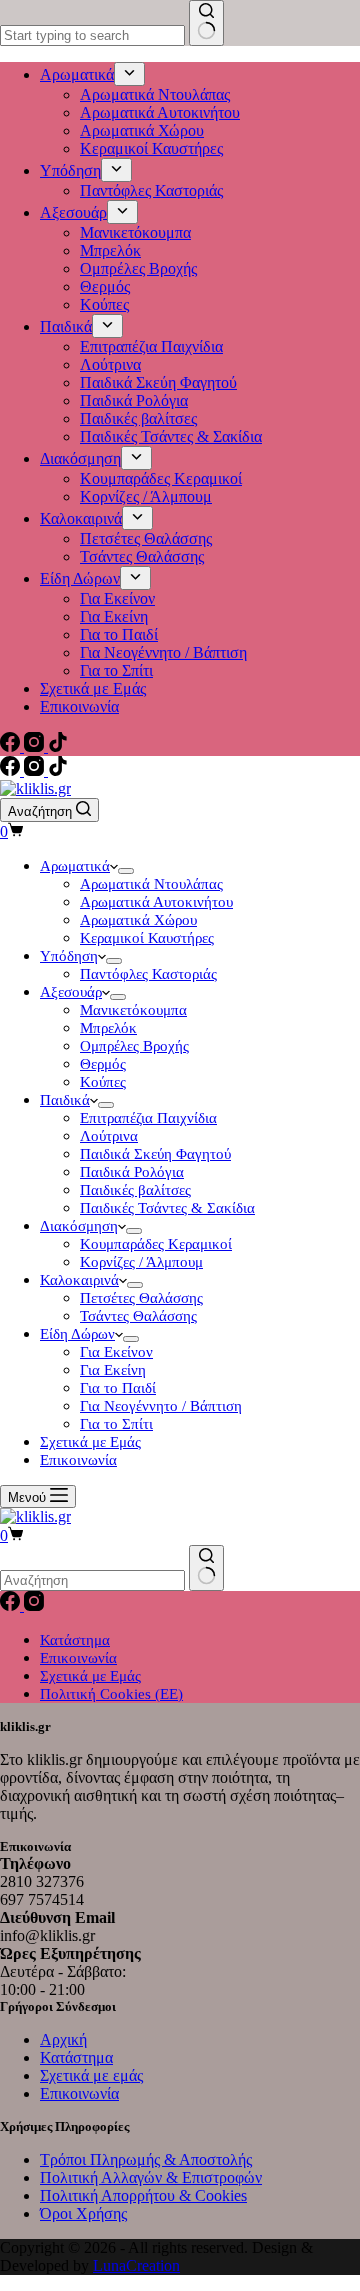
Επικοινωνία (78, 1460)
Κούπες (103, 1082)
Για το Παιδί (118, 1388)
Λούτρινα (109, 1136)
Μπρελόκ (108, 1028)
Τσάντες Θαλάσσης (138, 1316)
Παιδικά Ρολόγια (132, 1172)
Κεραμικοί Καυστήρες (147, 938)
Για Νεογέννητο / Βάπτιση (161, 1406)
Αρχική (63, 2039)
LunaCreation (136, 2265)
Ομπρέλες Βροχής (134, 1046)
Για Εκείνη (113, 1370)
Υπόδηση (69, 956)
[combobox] (92, 1580)
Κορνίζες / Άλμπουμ (141, 1262)
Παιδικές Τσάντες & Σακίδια (167, 1208)
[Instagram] (36, 770)
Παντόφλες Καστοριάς (148, 974)
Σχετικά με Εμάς (90, 1442)
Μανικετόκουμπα (133, 1010)
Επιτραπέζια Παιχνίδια (148, 1118)
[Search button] (206, 1568)
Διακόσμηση (79, 1226)
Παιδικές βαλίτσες (135, 1190)
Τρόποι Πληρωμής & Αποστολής (146, 2159)
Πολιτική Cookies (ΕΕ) (111, 1694)
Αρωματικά (75, 866)
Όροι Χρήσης (83, 2213)
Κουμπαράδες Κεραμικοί (156, 1244)
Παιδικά (65, 1100)
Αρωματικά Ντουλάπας (151, 884)
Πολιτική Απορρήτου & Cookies (143, 2195)
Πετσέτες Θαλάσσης (141, 1298)
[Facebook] (12, 770)
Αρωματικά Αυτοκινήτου (156, 902)
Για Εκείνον (116, 1352)
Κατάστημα (75, 1640)
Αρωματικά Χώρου (138, 920)
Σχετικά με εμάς (91, 2075)
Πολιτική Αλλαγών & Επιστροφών (151, 2177)
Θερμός (103, 1064)
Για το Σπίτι (116, 1424)
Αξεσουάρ (71, 992)
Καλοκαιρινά (79, 1280)
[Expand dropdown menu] (126, 871)
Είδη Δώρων (77, 1334)
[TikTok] (58, 770)
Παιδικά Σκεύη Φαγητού (155, 1154)
